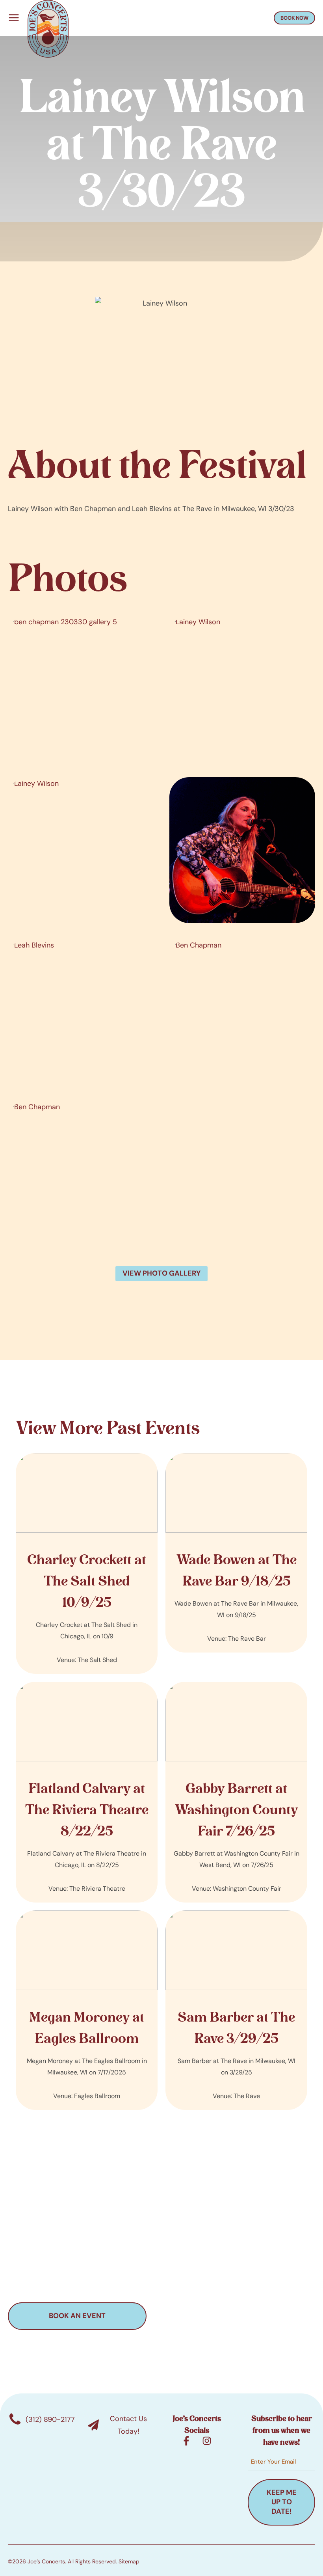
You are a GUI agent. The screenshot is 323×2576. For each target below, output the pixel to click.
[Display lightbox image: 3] (81, 850)
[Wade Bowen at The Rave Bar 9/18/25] (236, 1553)
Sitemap (129, 2561)
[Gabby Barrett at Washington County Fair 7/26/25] (236, 1792)
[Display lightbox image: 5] (81, 1012)
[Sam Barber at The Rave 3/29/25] (236, 2010)
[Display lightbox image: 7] (81, 1173)
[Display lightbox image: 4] (242, 850)
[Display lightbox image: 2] (242, 688)
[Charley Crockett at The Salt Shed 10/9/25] (87, 1563)
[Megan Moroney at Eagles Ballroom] (87, 2010)
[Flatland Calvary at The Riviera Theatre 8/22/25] (87, 1792)
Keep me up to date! (282, 2502)
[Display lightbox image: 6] (242, 1012)
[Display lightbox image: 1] (81, 688)
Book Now (294, 18)
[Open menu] (12, 18)
